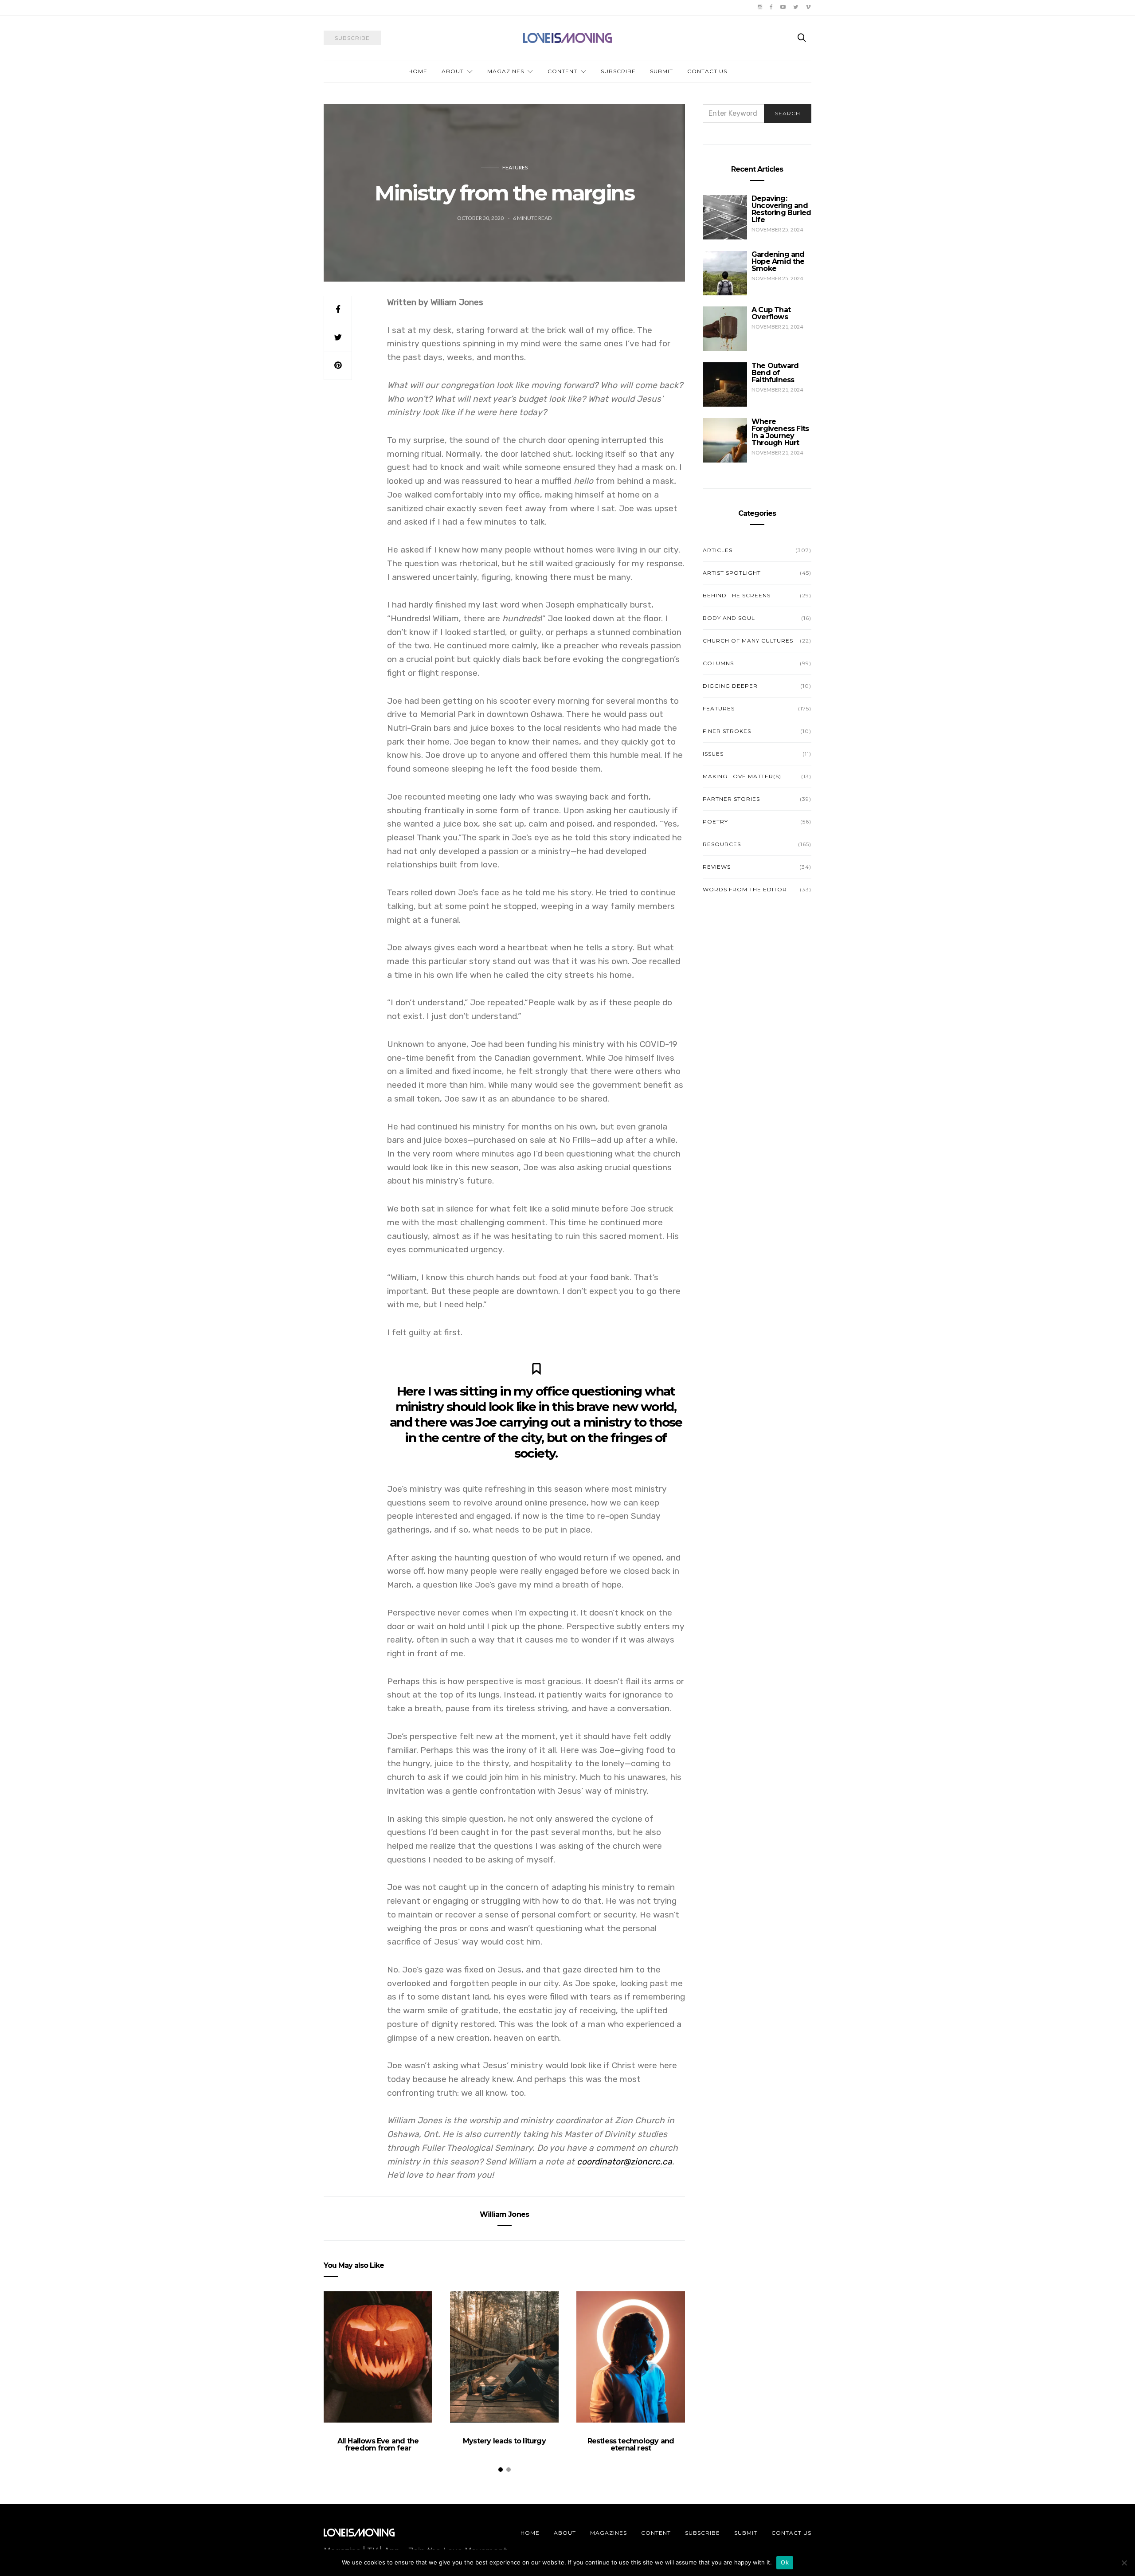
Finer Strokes (727, 731)
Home (418, 71)
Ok (785, 2562)
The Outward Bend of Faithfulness (775, 373)
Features (515, 167)
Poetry (715, 821)
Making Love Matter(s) (742, 776)
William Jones (505, 2214)
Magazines (506, 71)
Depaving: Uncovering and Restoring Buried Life (781, 209)
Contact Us (707, 71)
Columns (718, 663)
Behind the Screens (737, 595)
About (453, 71)
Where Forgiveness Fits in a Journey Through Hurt (780, 432)
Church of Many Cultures (748, 641)
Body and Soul (729, 618)
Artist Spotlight (732, 573)
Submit (661, 71)
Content (562, 71)
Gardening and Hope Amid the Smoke (778, 261)
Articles (718, 550)
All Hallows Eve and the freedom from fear (378, 2445)
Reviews (717, 867)
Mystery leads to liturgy (504, 2441)
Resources (722, 844)
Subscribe (618, 71)
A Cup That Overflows (771, 313)
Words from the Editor (745, 889)
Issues (713, 754)
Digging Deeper (730, 686)
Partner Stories (731, 799)
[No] (1124, 2563)
